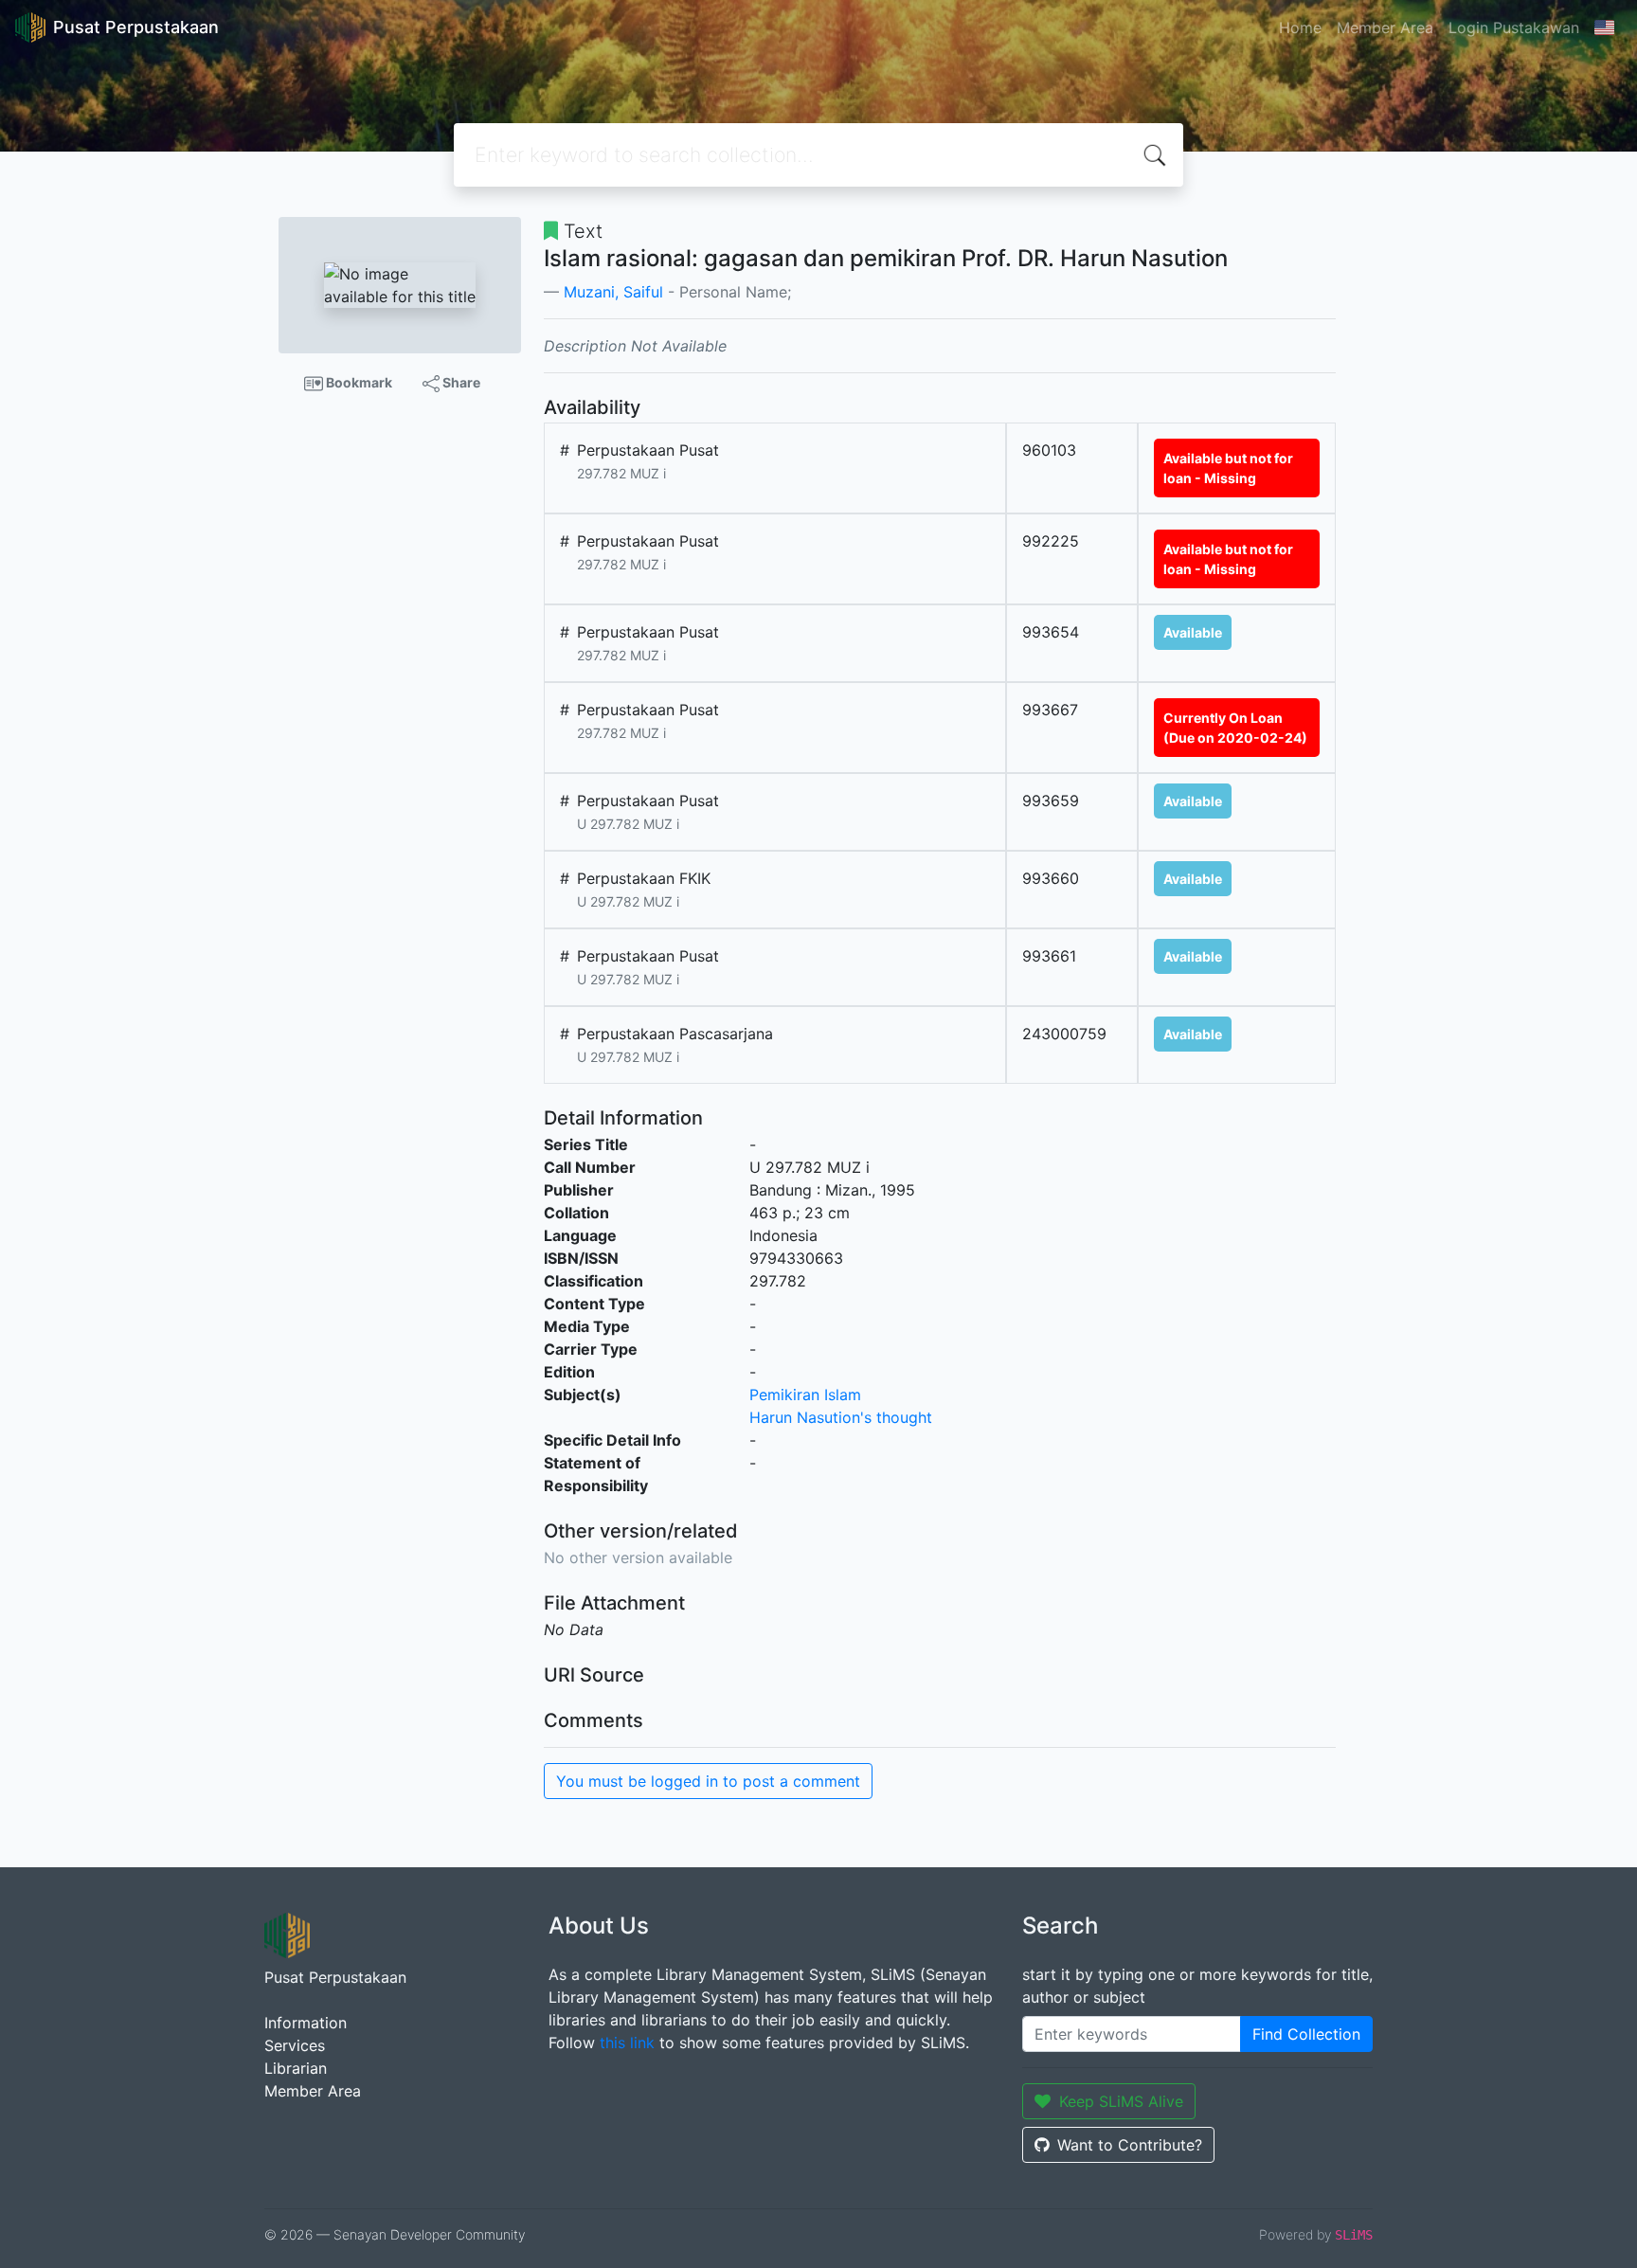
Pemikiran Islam (805, 1395)
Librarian (296, 2068)
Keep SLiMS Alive (1121, 2101)
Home (1300, 27)
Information (306, 2023)
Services (295, 2045)
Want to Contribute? (1130, 2145)
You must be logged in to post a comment (708, 1781)
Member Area (1385, 27)
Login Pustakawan (1514, 27)
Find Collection (1306, 2034)
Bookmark (358, 382)
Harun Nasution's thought (841, 1417)
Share (460, 382)
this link (627, 2043)
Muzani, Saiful (613, 292)
